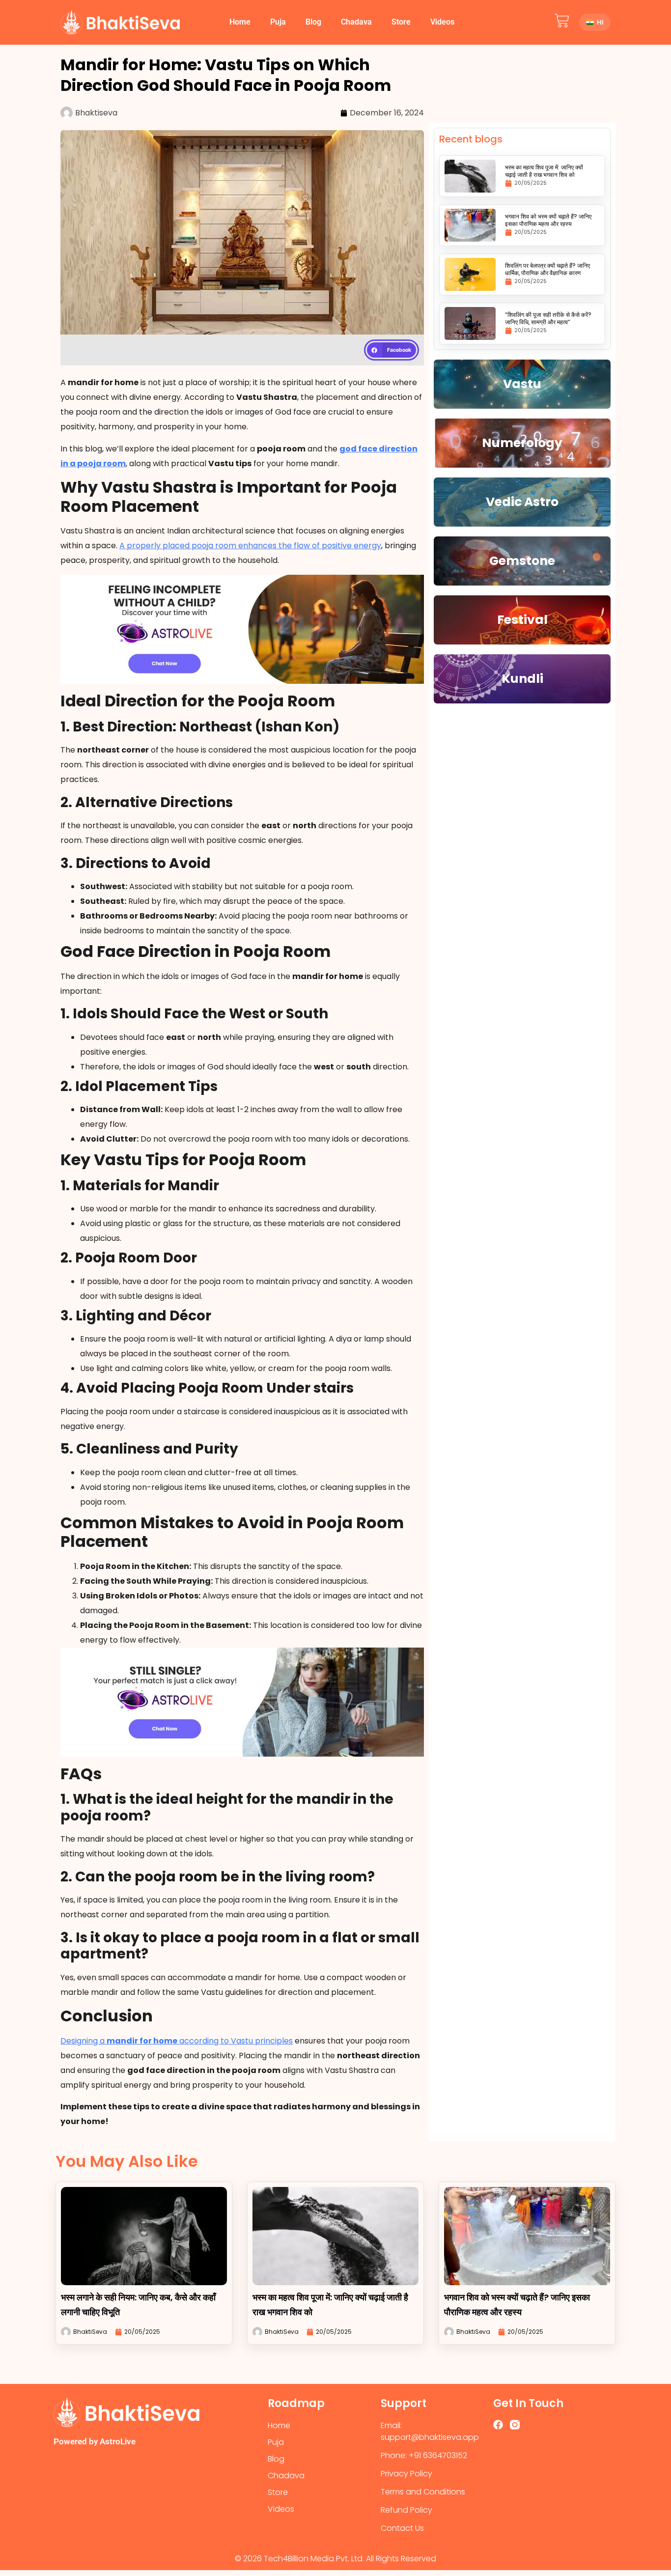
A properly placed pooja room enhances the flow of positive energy (250, 546)
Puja (278, 22)
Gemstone (522, 561)
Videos (442, 22)
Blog (313, 22)
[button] (391, 350)
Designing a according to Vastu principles (177, 2041)
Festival (522, 620)
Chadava (356, 22)
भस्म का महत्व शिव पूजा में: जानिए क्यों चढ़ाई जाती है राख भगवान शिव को (544, 171)
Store (401, 22)
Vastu (522, 384)
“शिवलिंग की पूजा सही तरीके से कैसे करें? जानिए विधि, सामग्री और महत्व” (548, 318)
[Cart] (562, 21)
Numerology (522, 443)
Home (240, 22)
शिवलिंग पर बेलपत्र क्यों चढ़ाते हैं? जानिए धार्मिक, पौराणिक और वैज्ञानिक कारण (547, 269)
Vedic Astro (522, 502)
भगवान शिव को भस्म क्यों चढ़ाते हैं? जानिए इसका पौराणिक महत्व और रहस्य (548, 220)
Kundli (522, 679)
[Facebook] (498, 2425)
